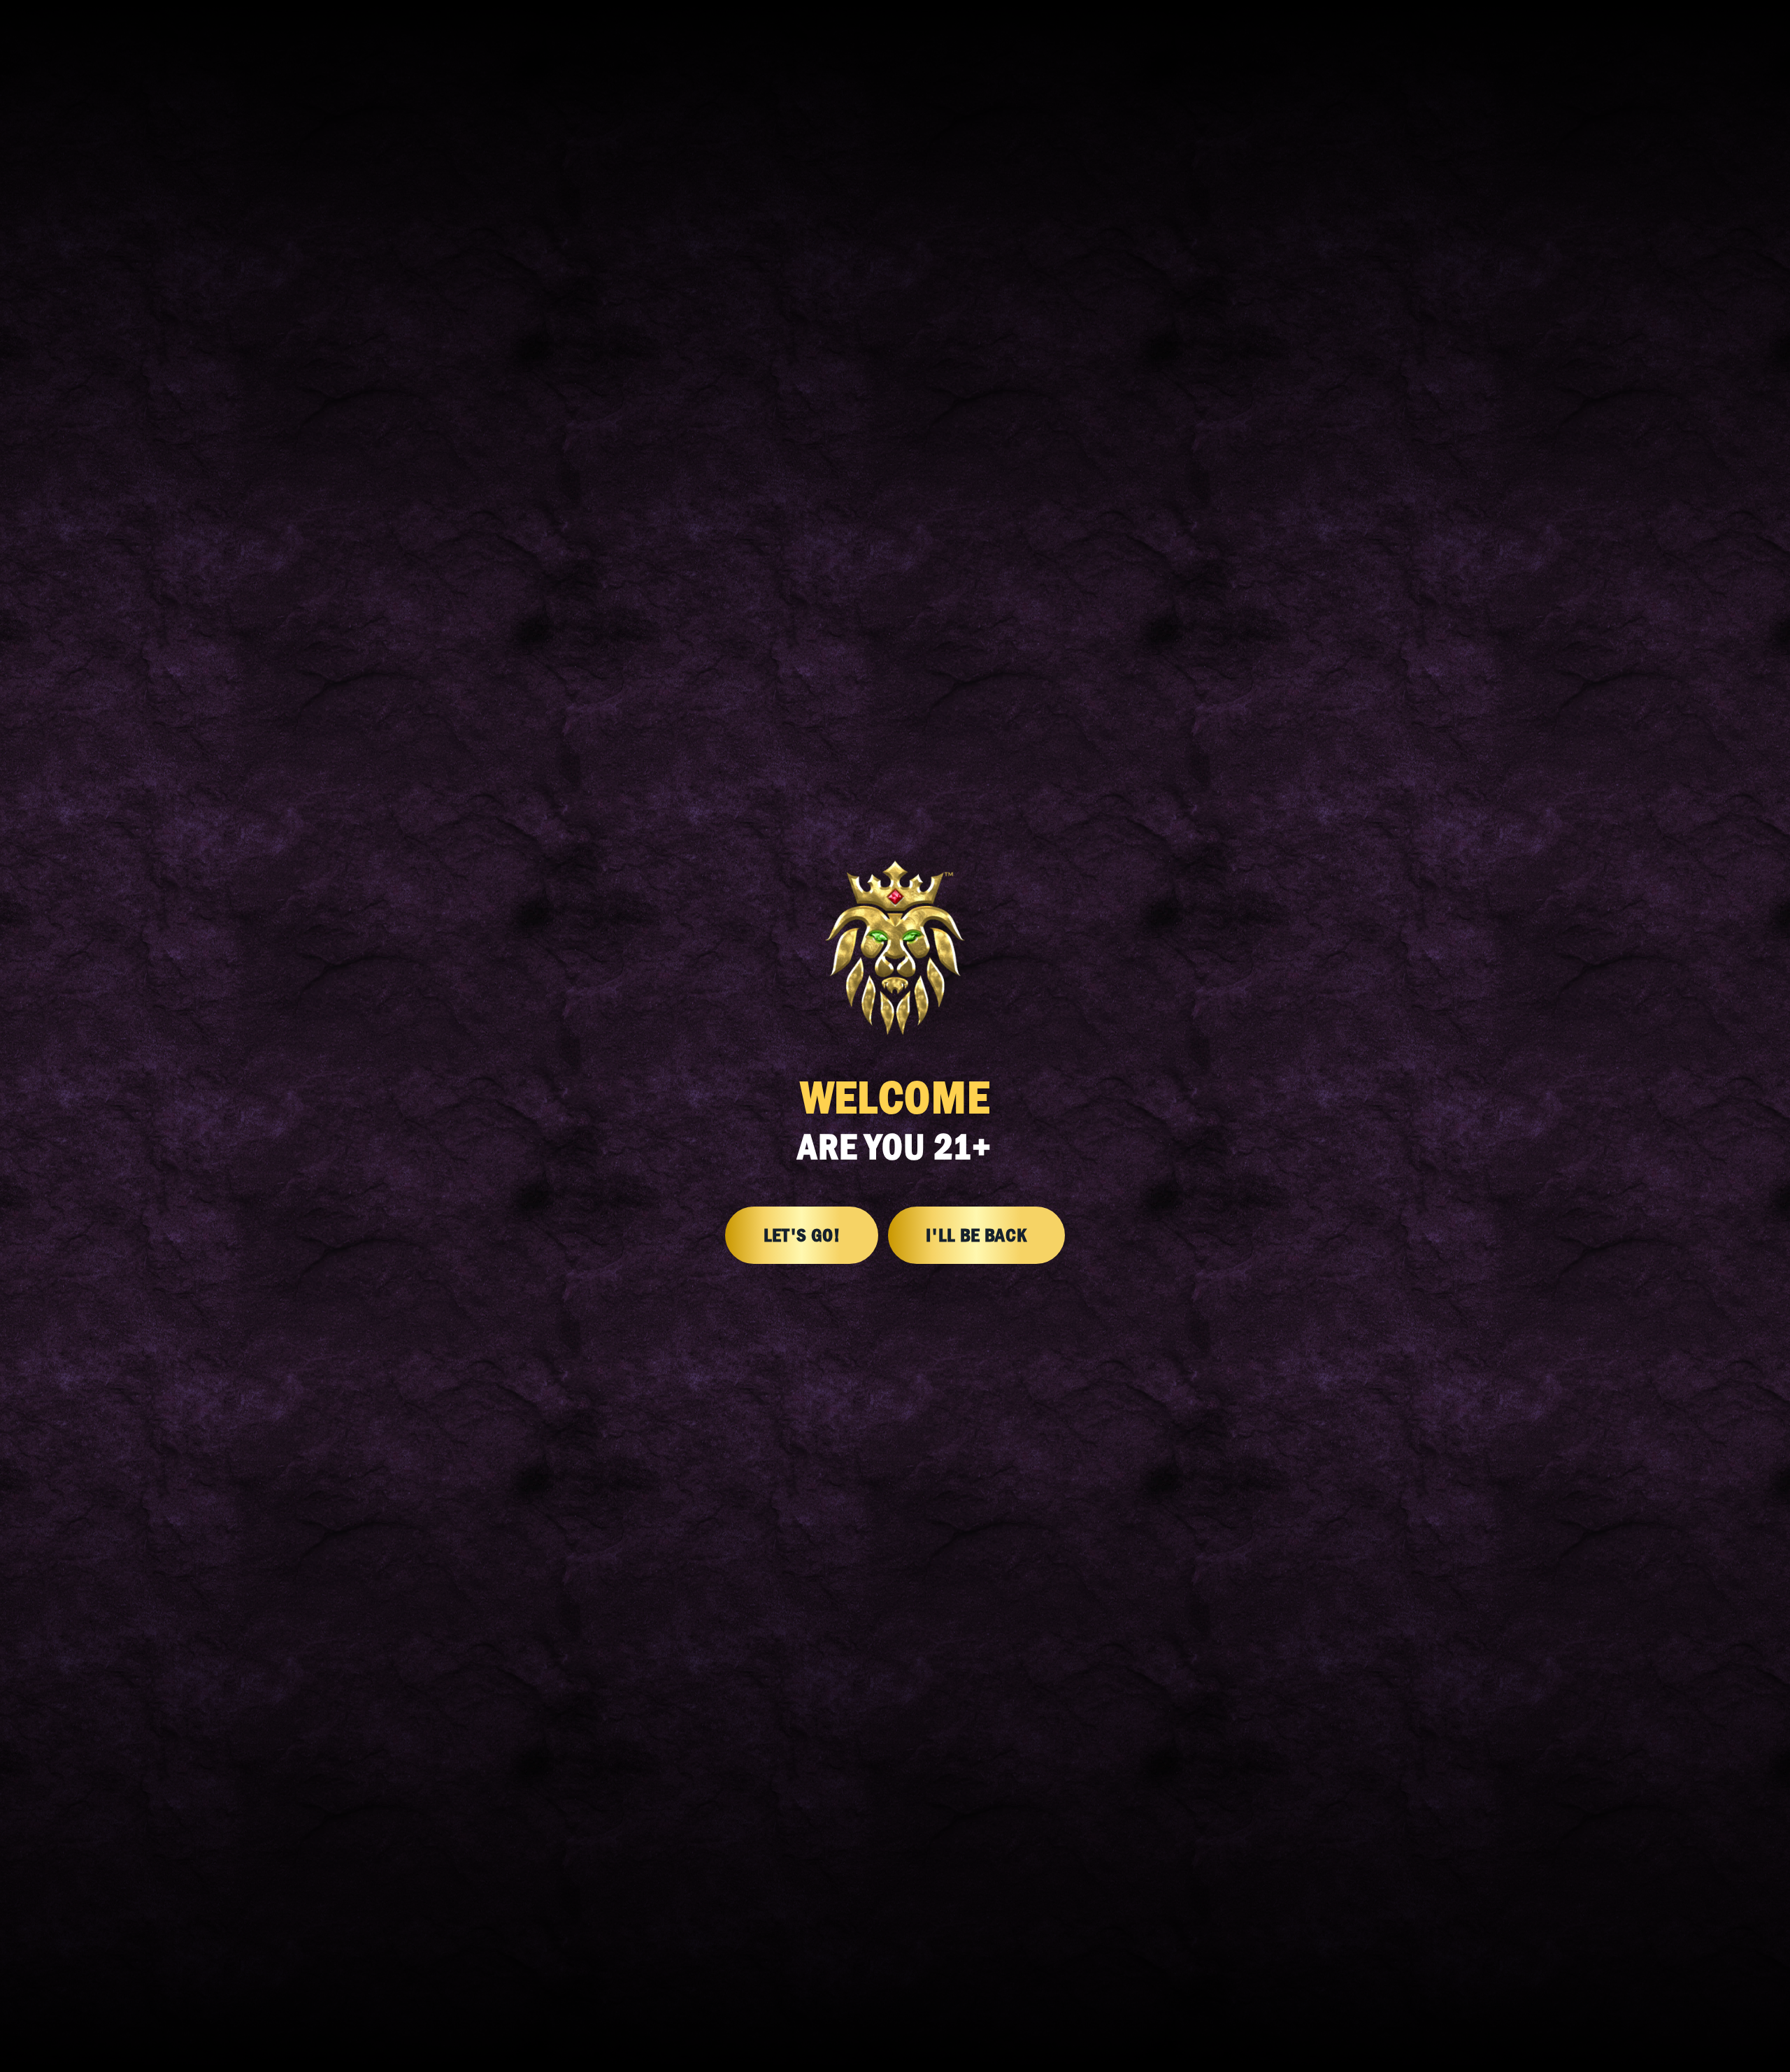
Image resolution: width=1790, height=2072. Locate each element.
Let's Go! (802, 1235)
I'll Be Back (976, 1235)
